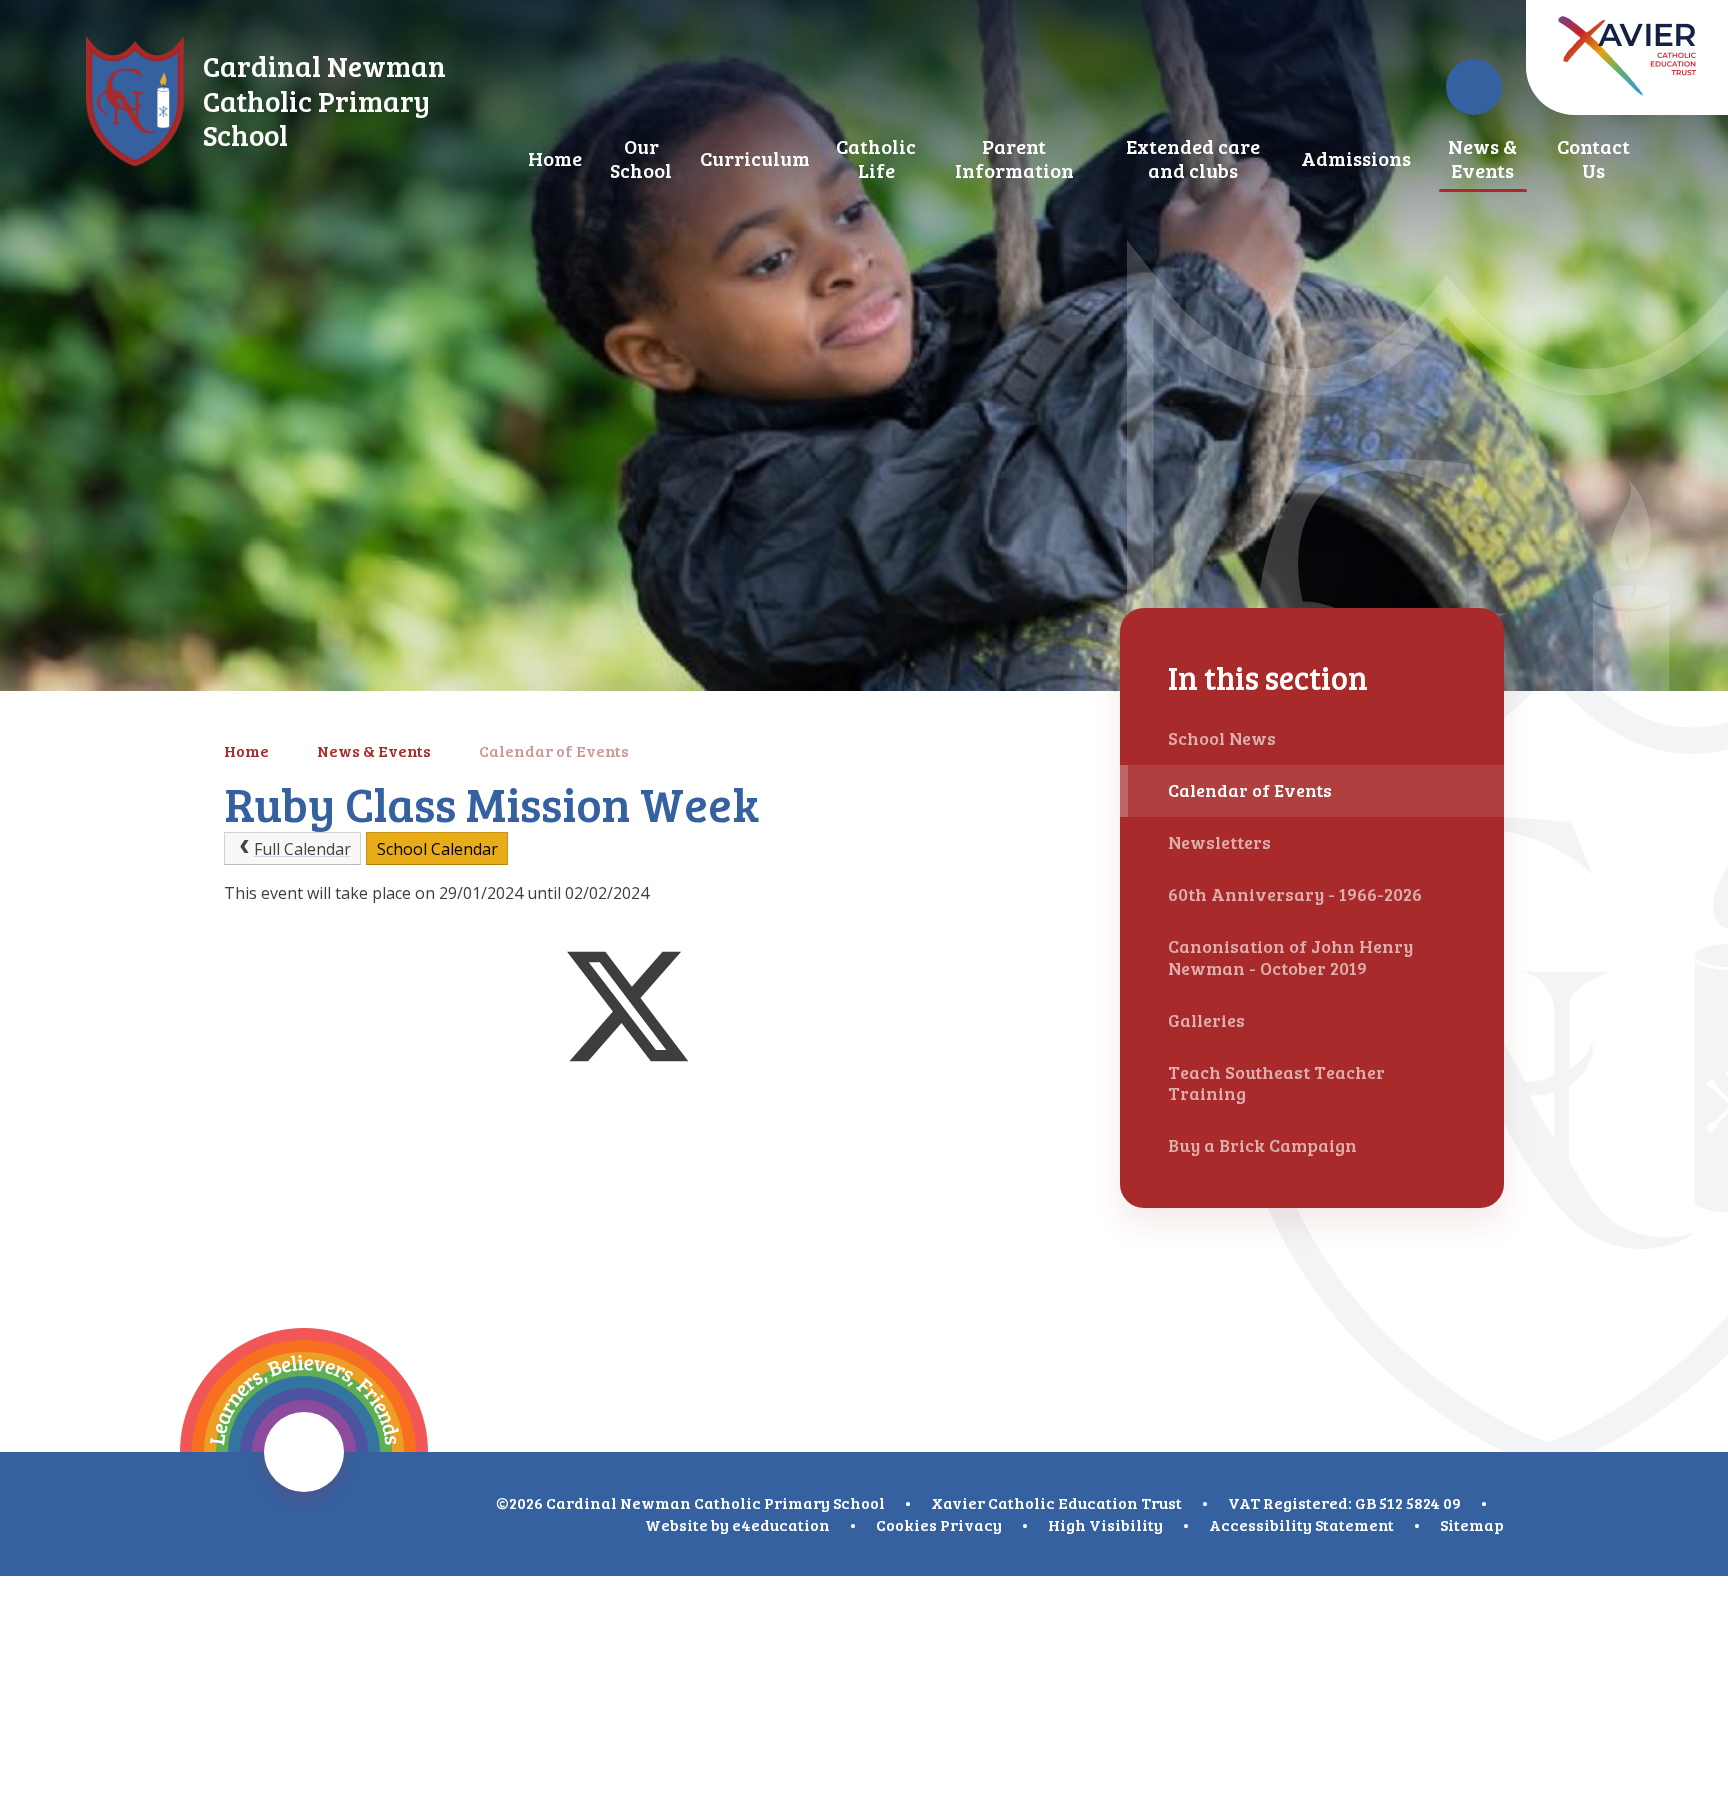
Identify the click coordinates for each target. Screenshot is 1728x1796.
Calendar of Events (554, 750)
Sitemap (1472, 1524)
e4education (781, 1524)
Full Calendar (302, 849)
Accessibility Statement (1301, 1524)
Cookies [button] (906, 1524)
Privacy (971, 1524)
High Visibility (1105, 1524)
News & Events (374, 750)
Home (246, 750)
